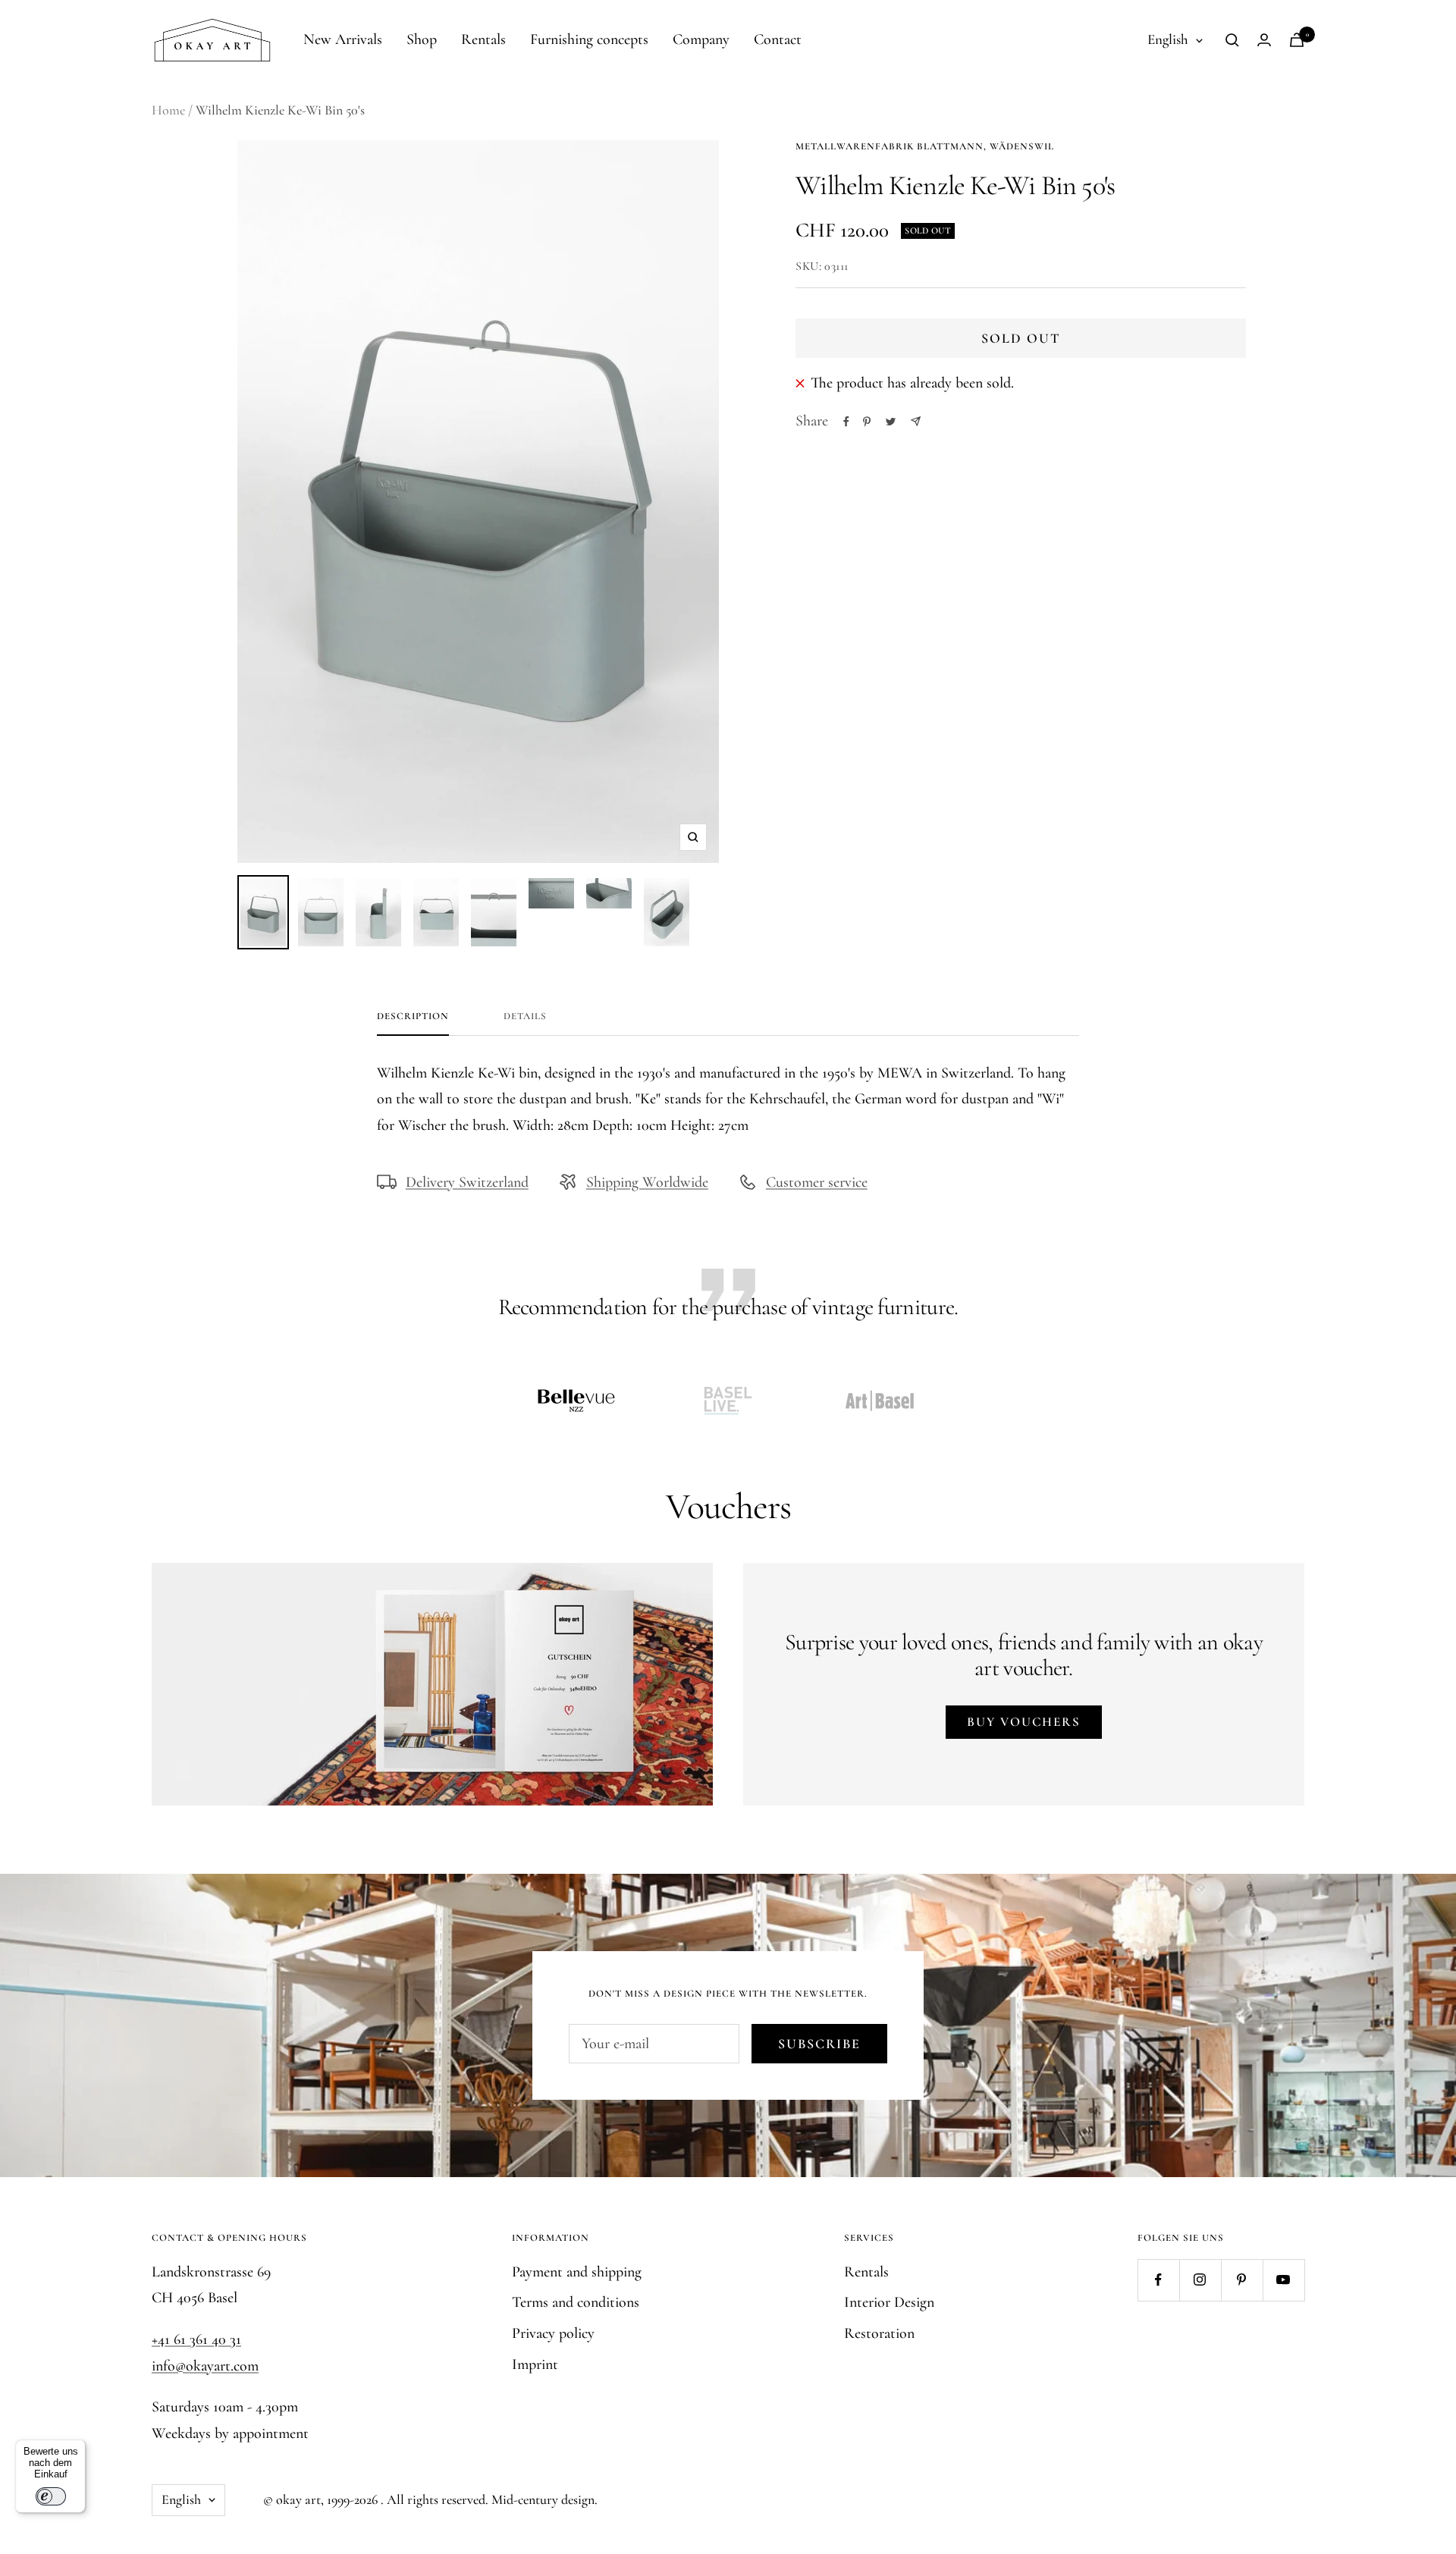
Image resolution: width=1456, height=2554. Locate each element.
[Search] (1232, 40)
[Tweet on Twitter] (891, 422)
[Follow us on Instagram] (1200, 2280)
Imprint (535, 2364)
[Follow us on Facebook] (1158, 2280)
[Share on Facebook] (846, 422)
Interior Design (889, 2302)
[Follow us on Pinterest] (1242, 2280)
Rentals (483, 39)
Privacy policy (553, 2333)
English (1168, 39)
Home (168, 110)
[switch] (51, 2496)
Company (701, 39)
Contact (778, 39)
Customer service (817, 1182)
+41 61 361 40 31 (196, 2339)
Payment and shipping (577, 2272)
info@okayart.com (205, 2366)
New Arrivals (343, 39)
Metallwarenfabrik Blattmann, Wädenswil (925, 146)
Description (413, 1016)
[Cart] (1297, 40)
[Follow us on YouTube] (1283, 2280)
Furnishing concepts (589, 39)
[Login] (1264, 40)
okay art (298, 2499)
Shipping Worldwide (647, 1182)
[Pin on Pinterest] (867, 422)
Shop (422, 39)
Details (525, 1016)
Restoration (879, 2333)
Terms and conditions (576, 2302)
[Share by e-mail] (916, 421)
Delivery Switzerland (467, 1182)
